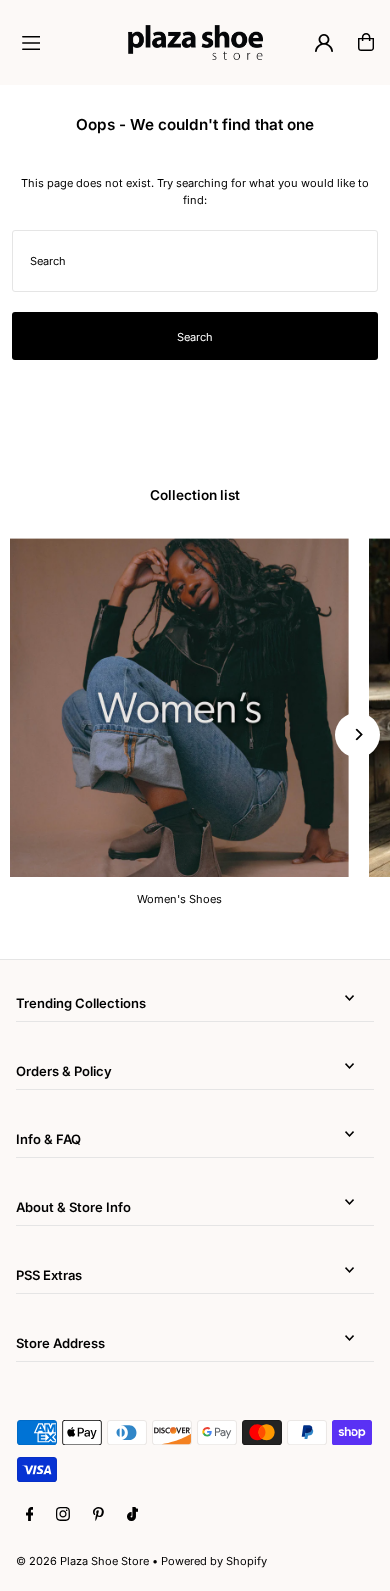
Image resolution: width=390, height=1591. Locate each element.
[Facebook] (30, 1515)
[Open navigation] (66, 41)
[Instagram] (63, 1515)
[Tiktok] (132, 1515)
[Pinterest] (98, 1515)
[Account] (324, 43)
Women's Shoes (179, 899)
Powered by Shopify (214, 1561)
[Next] (357, 734)
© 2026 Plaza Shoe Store (82, 1561)
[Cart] (366, 42)
